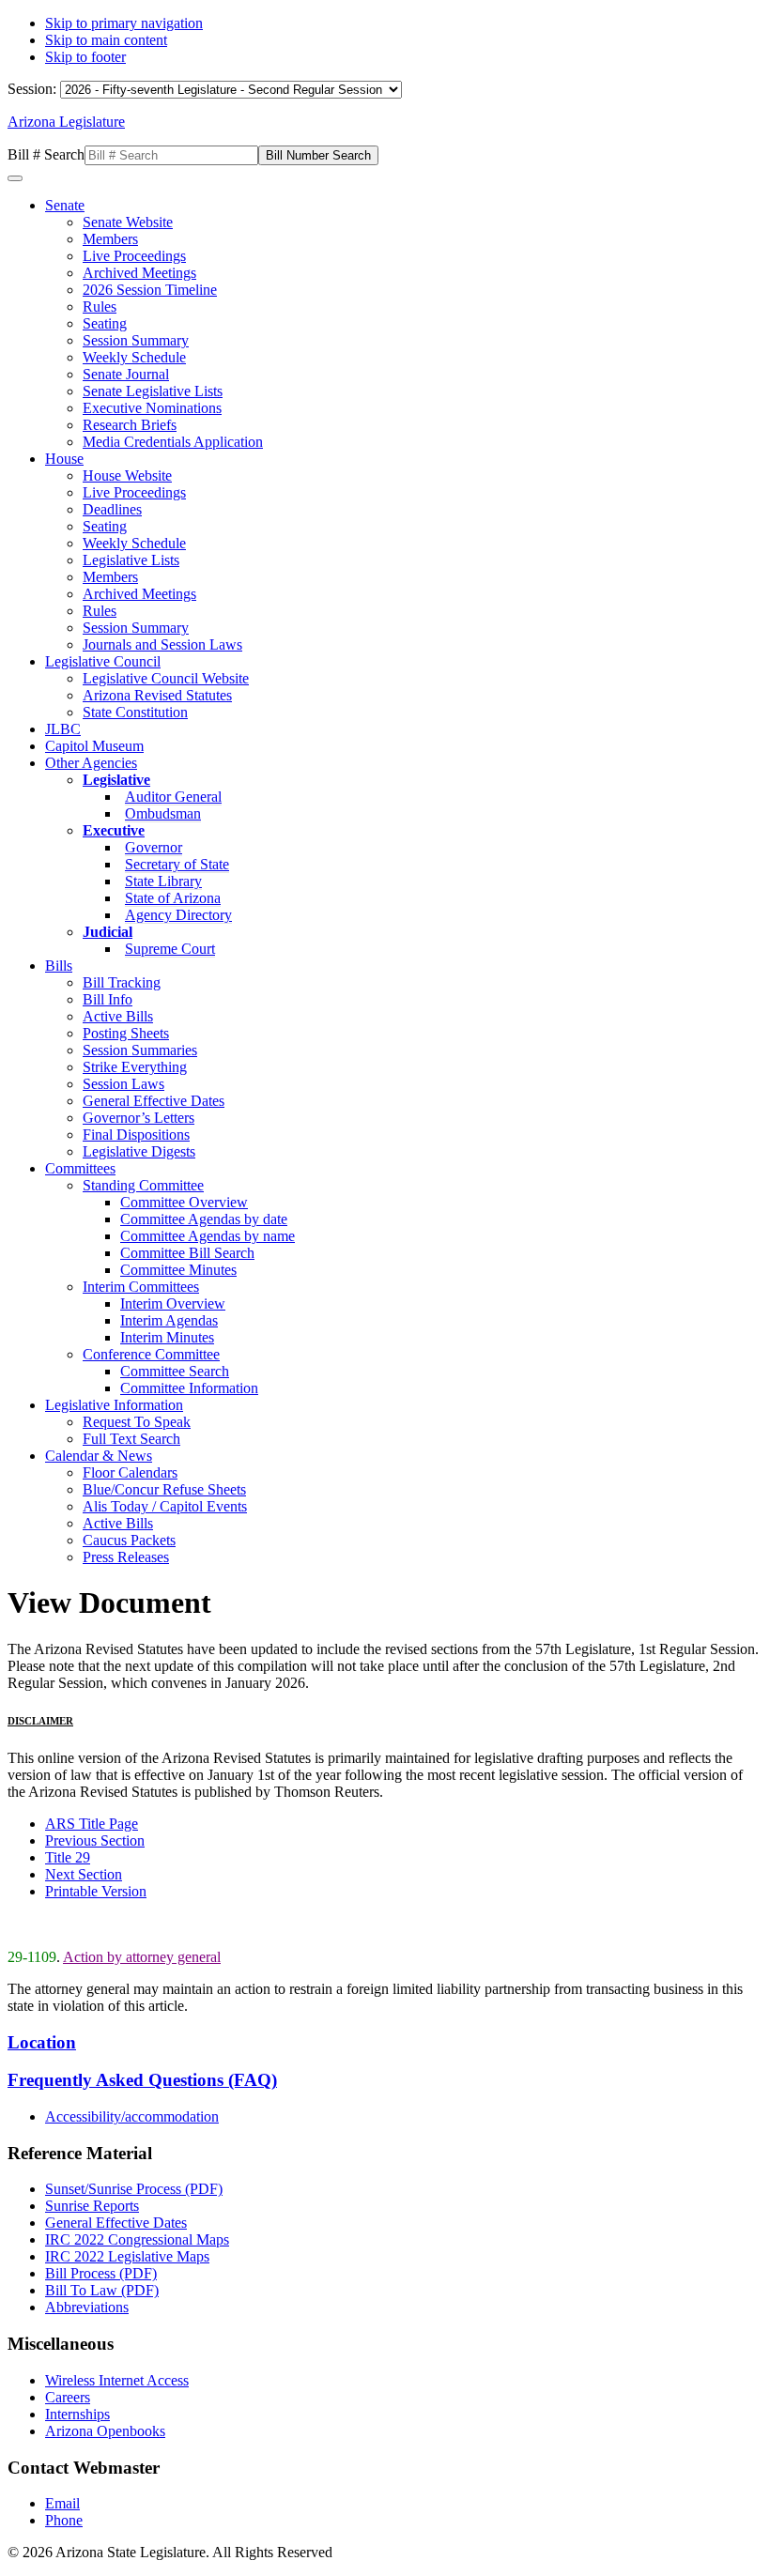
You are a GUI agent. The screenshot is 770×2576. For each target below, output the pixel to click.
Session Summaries (140, 1050)
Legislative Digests (139, 1151)
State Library (163, 881)
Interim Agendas (169, 1320)
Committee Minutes (178, 1270)
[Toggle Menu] (15, 178)
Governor (154, 847)
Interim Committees (141, 1287)
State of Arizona (173, 898)
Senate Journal (126, 374)
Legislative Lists (131, 560)
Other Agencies (91, 763)
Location (42, 2042)
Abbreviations (87, 2307)
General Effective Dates (154, 1101)
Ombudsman (163, 813)
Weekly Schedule (134, 357)
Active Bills (118, 1016)
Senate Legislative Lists (153, 391)
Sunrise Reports (92, 2206)
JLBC (63, 729)
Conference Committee (151, 1354)
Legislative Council (103, 661)
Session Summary (136, 340)
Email (62, 2503)
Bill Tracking (122, 982)
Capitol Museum (94, 746)
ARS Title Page (92, 1824)
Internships (77, 2414)
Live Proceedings (134, 256)
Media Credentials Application (173, 442)
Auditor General (173, 797)
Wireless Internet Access (117, 2380)
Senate (65, 205)
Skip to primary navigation (124, 23)
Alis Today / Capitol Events (165, 1506)
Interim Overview (173, 1303)
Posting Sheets (126, 1033)
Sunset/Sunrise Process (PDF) (134, 2189)
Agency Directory (178, 915)
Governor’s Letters (139, 1118)
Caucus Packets (129, 1540)
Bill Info (108, 999)
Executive (114, 830)
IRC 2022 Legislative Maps (127, 2256)
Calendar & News (99, 1456)
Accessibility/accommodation (132, 2116)
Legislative (116, 780)
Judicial (108, 932)
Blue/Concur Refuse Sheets (164, 1489)
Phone (64, 2520)
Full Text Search (131, 1439)
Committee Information (189, 1388)
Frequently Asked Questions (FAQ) (142, 2080)
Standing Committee (143, 1185)
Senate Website (128, 222)
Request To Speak (137, 1422)
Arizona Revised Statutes (157, 695)
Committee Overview (184, 1202)
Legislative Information (114, 1405)
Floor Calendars (130, 1472)
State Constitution (135, 712)
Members (110, 239)
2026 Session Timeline (150, 290)
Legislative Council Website (166, 678)
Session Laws (123, 1084)
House (64, 459)
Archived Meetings (139, 273)
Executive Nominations (152, 408)
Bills (59, 966)
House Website (127, 475)
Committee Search (175, 1371)
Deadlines (112, 509)
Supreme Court (170, 949)
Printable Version (96, 1891)
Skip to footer (85, 57)
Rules (100, 307)
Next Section (84, 1874)
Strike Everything (135, 1067)
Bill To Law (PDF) (102, 2290)
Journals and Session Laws (162, 644)
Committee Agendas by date (204, 1219)
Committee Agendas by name (208, 1236)
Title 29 (68, 1857)
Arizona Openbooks (105, 2431)
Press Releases (126, 1557)
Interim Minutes (167, 1337)
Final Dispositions (136, 1135)
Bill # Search (46, 154)
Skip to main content (106, 40)
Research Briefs (130, 425)
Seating (105, 323)
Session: (34, 89)
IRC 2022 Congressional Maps (137, 2239)
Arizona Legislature (66, 122)
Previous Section (95, 1840)
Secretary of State (177, 864)
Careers (68, 2397)
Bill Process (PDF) (101, 2273)
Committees (80, 1168)
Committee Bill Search (187, 1253)
